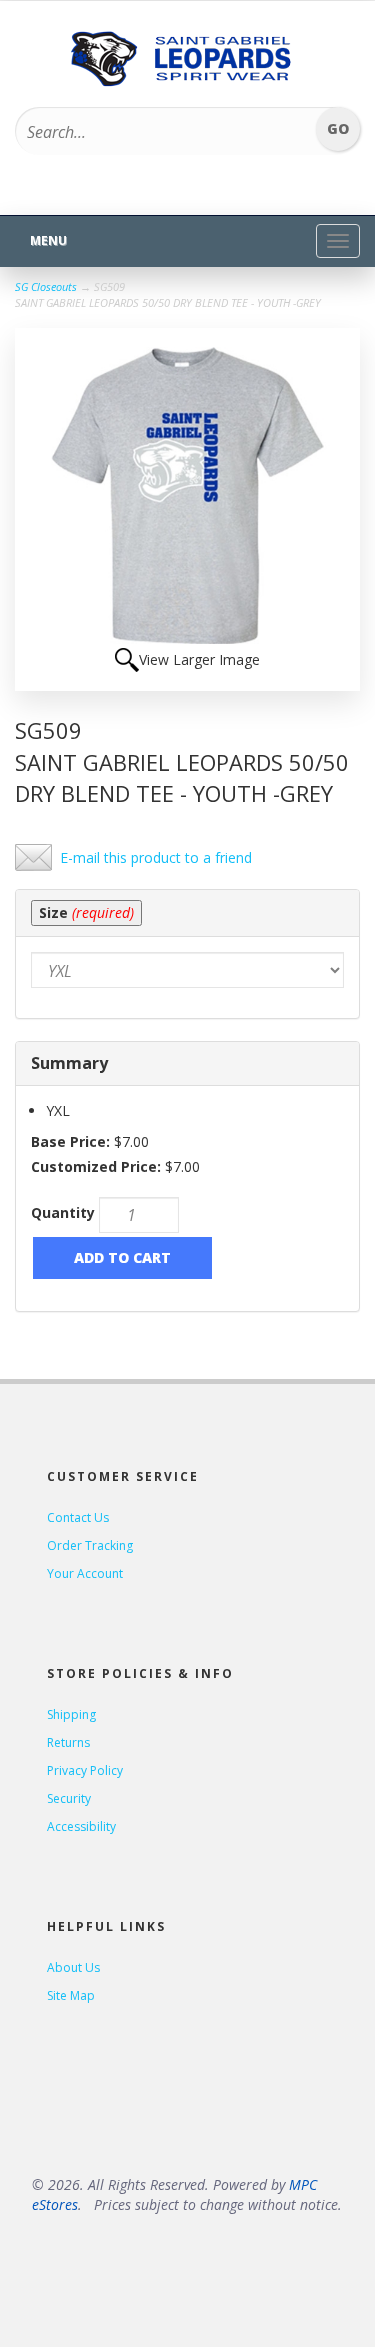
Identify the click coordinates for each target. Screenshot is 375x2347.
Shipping (71, 1714)
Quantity (63, 1212)
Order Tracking (90, 1545)
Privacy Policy (85, 1770)
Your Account (85, 1573)
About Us (73, 1967)
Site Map (71, 1995)
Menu (48, 240)
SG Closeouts (46, 286)
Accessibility (81, 1826)
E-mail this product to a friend (156, 857)
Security (69, 1798)
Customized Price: (96, 1166)
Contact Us (78, 1517)
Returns (68, 1742)
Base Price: (70, 1141)
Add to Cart (122, 1257)
